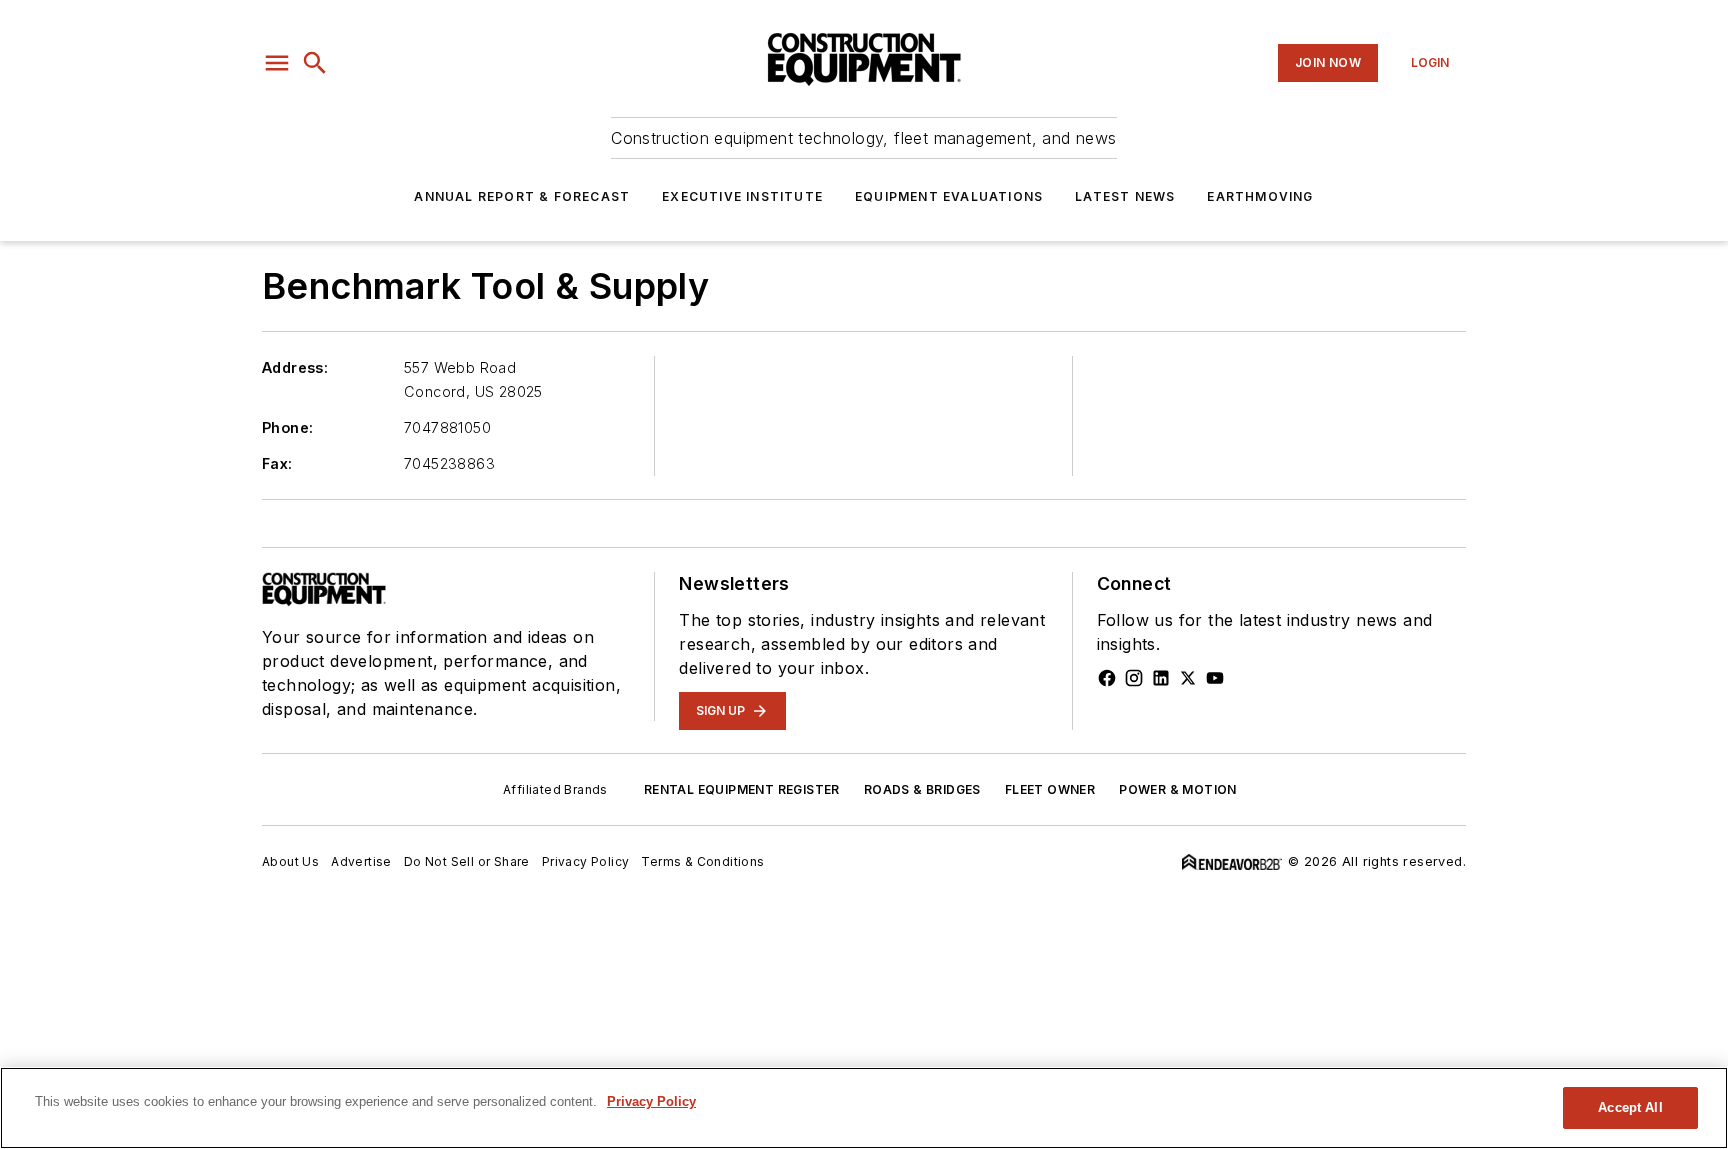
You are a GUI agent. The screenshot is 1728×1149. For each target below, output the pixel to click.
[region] (864, 1108)
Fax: (277, 463)
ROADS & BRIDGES (922, 789)
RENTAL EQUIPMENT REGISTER (742, 789)
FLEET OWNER (1050, 789)
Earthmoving (1260, 196)
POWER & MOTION (1178, 789)
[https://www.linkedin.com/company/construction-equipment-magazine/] (1161, 678)
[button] (277, 63)
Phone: (287, 427)
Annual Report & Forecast (522, 196)
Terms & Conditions (702, 861)
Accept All (1630, 1107)
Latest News (1125, 196)
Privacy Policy (586, 861)
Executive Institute (742, 196)
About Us (290, 861)
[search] (315, 63)
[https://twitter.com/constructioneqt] (1188, 678)
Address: (295, 367)
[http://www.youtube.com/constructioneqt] (1215, 678)
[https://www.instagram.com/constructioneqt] (1134, 678)
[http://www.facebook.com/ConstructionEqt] (1107, 678)
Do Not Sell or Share (467, 861)
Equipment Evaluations (949, 196)
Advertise (361, 861)
